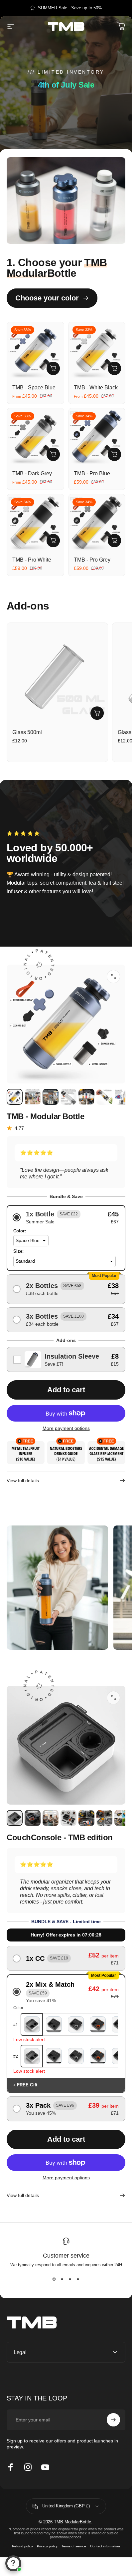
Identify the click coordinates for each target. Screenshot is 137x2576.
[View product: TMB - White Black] (114, 368)
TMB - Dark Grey (32, 473)
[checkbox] (66, 1359)
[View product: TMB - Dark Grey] (53, 454)
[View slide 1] (54, 2279)
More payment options (66, 1428)
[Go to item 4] (86, 1097)
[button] (66, 1218)
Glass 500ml (27, 732)
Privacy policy (47, 2546)
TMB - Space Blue (34, 388)
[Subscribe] (113, 2420)
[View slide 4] (78, 2279)
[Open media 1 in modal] (113, 1698)
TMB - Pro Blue (92, 473)
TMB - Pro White (32, 560)
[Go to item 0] (15, 1097)
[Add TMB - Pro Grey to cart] (114, 541)
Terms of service (74, 2546)
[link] (57, 1588)
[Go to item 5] (104, 1097)
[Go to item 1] (33, 1097)
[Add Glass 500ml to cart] (97, 713)
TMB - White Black (96, 388)
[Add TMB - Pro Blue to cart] (114, 454)
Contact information (105, 2546)
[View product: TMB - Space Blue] (53, 368)
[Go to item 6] (122, 1097)
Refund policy (22, 2546)
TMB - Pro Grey (92, 560)
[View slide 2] (62, 2279)
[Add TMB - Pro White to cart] (53, 541)
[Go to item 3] (68, 1097)
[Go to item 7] (122, 1818)
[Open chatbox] (13, 2563)
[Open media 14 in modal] (113, 977)
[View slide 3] (70, 2279)
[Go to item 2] (51, 1097)
